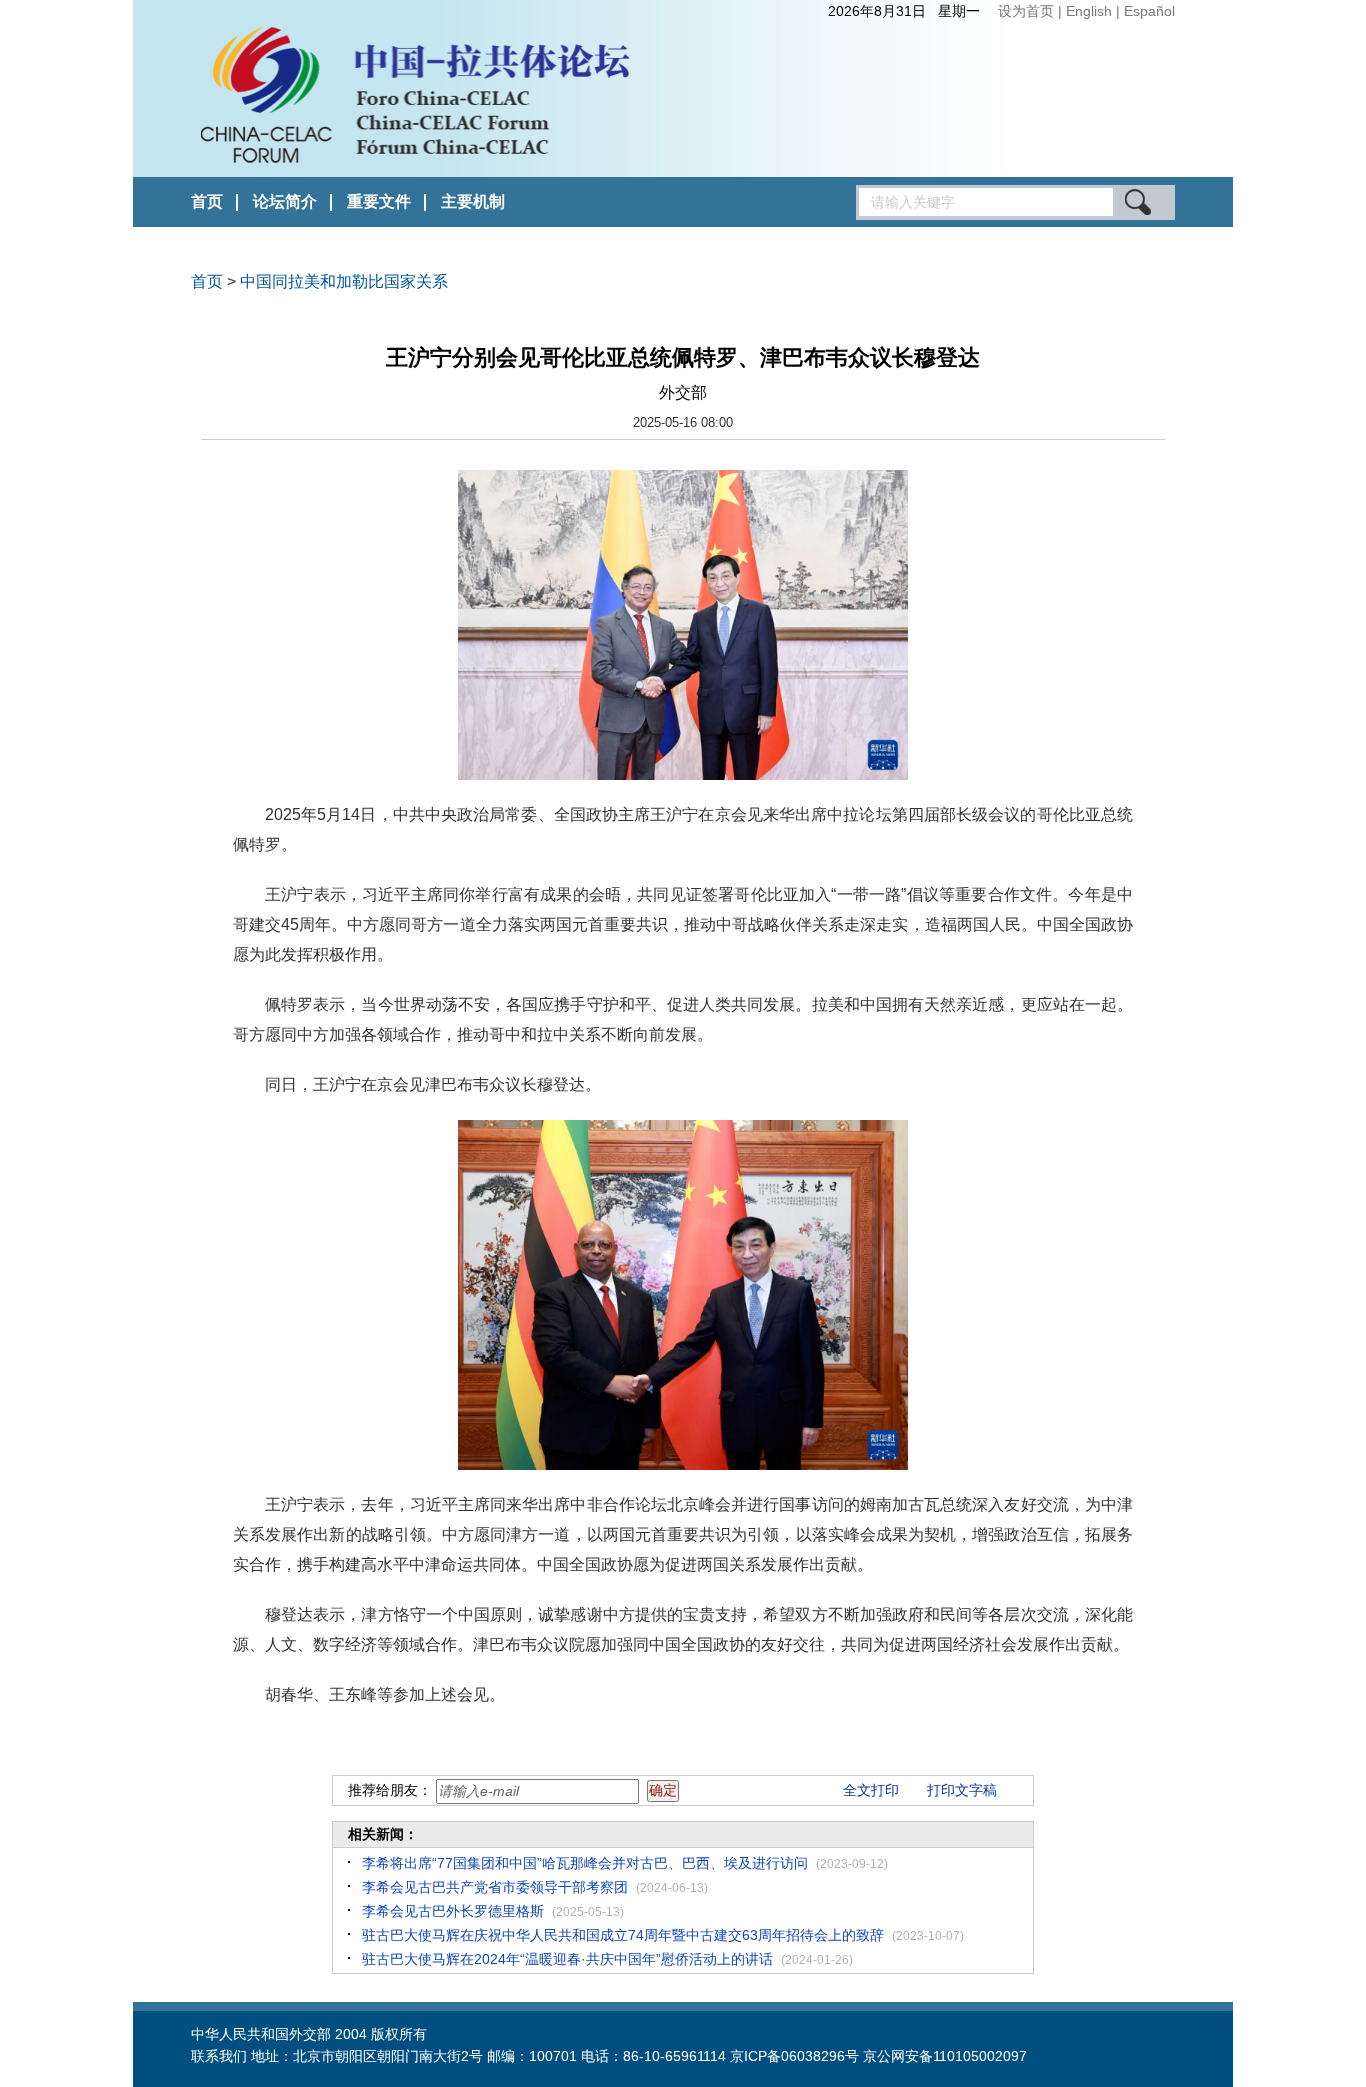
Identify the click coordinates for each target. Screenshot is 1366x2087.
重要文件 (379, 201)
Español (1149, 11)
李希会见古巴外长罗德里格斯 (453, 1911)
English (1091, 11)
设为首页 (1026, 11)
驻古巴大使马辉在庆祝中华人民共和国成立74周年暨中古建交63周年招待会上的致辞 (623, 1935)
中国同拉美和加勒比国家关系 (344, 281)
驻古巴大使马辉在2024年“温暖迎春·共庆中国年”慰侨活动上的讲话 (567, 1959)
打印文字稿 (962, 1790)
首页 (207, 201)
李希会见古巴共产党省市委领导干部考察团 (495, 1887)
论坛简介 (285, 201)
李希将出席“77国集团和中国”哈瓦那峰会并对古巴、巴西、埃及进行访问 (585, 1863)
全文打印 (871, 1790)
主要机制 (473, 201)
